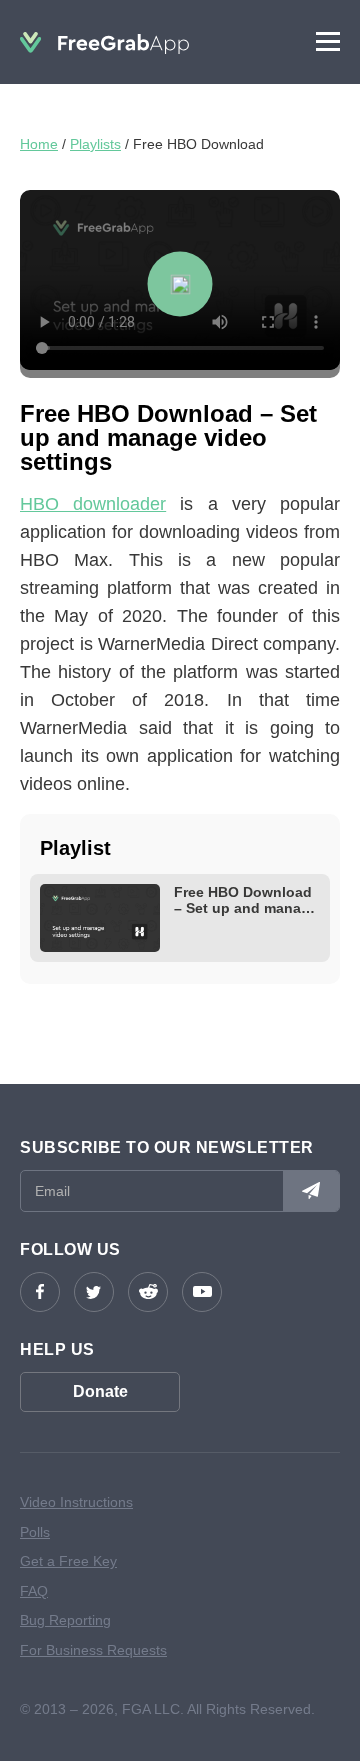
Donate (100, 1391)
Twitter (94, 1292)
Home (39, 144)
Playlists (95, 144)
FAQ (34, 1591)
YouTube (202, 1292)
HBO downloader (93, 504)
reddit (148, 1292)
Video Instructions (76, 1502)
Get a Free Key (68, 1561)
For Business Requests (93, 1650)
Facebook (40, 1292)
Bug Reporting (65, 1620)
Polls (35, 1532)
